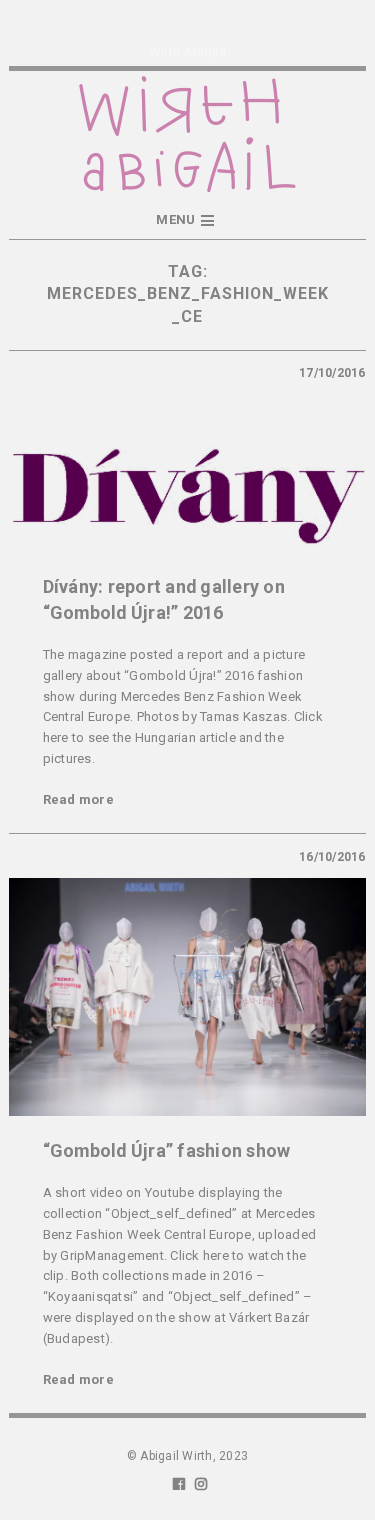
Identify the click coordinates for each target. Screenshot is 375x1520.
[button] (187, 220)
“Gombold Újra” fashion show (167, 1150)
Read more (78, 799)
